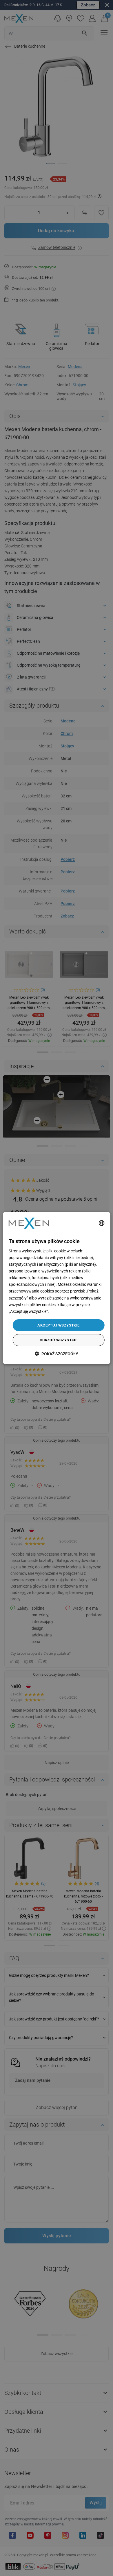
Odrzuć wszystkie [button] (59, 1340)
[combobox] (101, 1223)
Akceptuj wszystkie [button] (58, 1325)
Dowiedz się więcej (66, 1311)
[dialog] (57, 1288)
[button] (57, 1354)
